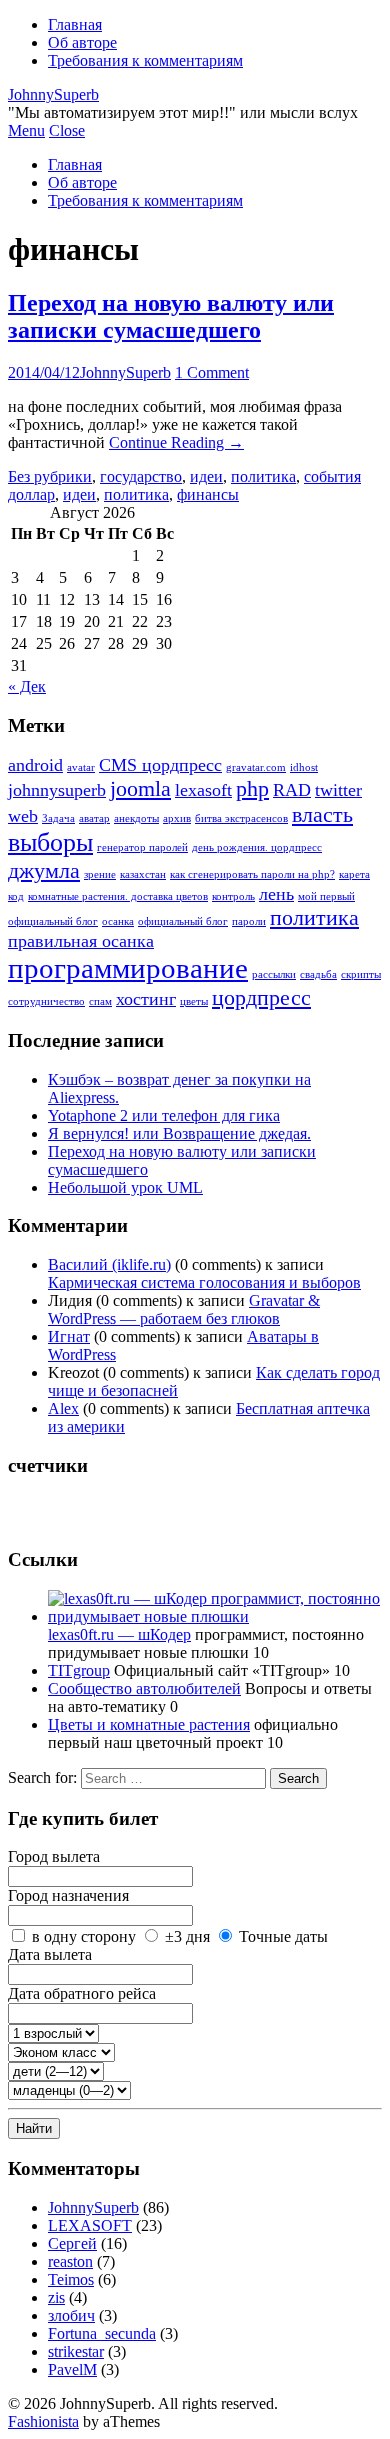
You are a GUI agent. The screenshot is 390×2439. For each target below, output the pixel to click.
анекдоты (136, 818)
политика (263, 476)
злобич (71, 2315)
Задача (58, 818)
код (16, 896)
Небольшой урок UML (125, 1187)
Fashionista (43, 2421)
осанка (118, 921)
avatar (81, 767)
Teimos (71, 2279)
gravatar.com (256, 767)
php (252, 788)
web (23, 816)
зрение (100, 874)
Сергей (72, 2243)
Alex (63, 1408)
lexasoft (203, 790)
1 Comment (212, 372)
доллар (31, 494)
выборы (50, 842)
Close (67, 130)
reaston (70, 2261)
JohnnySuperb (53, 94)
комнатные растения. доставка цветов (118, 896)
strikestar (76, 2351)
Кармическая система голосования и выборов (204, 1282)
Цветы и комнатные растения (149, 1724)
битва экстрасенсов (241, 818)
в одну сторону (84, 1936)
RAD (292, 790)
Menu (26, 130)
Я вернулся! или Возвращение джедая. (179, 1133)
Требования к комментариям (145, 60)
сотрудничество (46, 1001)
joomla (140, 788)
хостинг (146, 999)
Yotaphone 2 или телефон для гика (164, 1115)
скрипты (361, 974)
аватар (94, 818)
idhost (304, 767)
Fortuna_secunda (102, 2333)
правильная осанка (81, 941)
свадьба (318, 974)
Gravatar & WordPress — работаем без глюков (184, 1309)
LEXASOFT (90, 2225)
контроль (233, 896)
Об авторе (82, 42)
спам (100, 1001)
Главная (75, 24)
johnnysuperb (57, 790)
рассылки (274, 974)
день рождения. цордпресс (257, 847)
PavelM (72, 2369)
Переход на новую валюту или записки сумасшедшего (171, 316)
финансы (208, 494)
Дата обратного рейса (82, 1993)
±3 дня (187, 1936)
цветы (194, 1001)
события (332, 476)
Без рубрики (50, 476)
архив (177, 818)
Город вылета (54, 1856)
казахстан (143, 874)
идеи (206, 476)
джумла (44, 870)
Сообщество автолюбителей (144, 1688)
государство (141, 476)
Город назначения (68, 1895)
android (35, 765)
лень (276, 894)
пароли (249, 921)
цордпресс (261, 997)
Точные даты (283, 1936)
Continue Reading (176, 442)
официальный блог (183, 921)
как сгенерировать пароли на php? (252, 874)
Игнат (69, 1336)
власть (322, 814)
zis (56, 2297)
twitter (338, 790)
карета (354, 874)
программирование (128, 968)
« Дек (27, 686)
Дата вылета (50, 1954)
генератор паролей (142, 847)
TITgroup (79, 1670)
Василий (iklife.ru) (109, 1264)
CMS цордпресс (160, 765)
